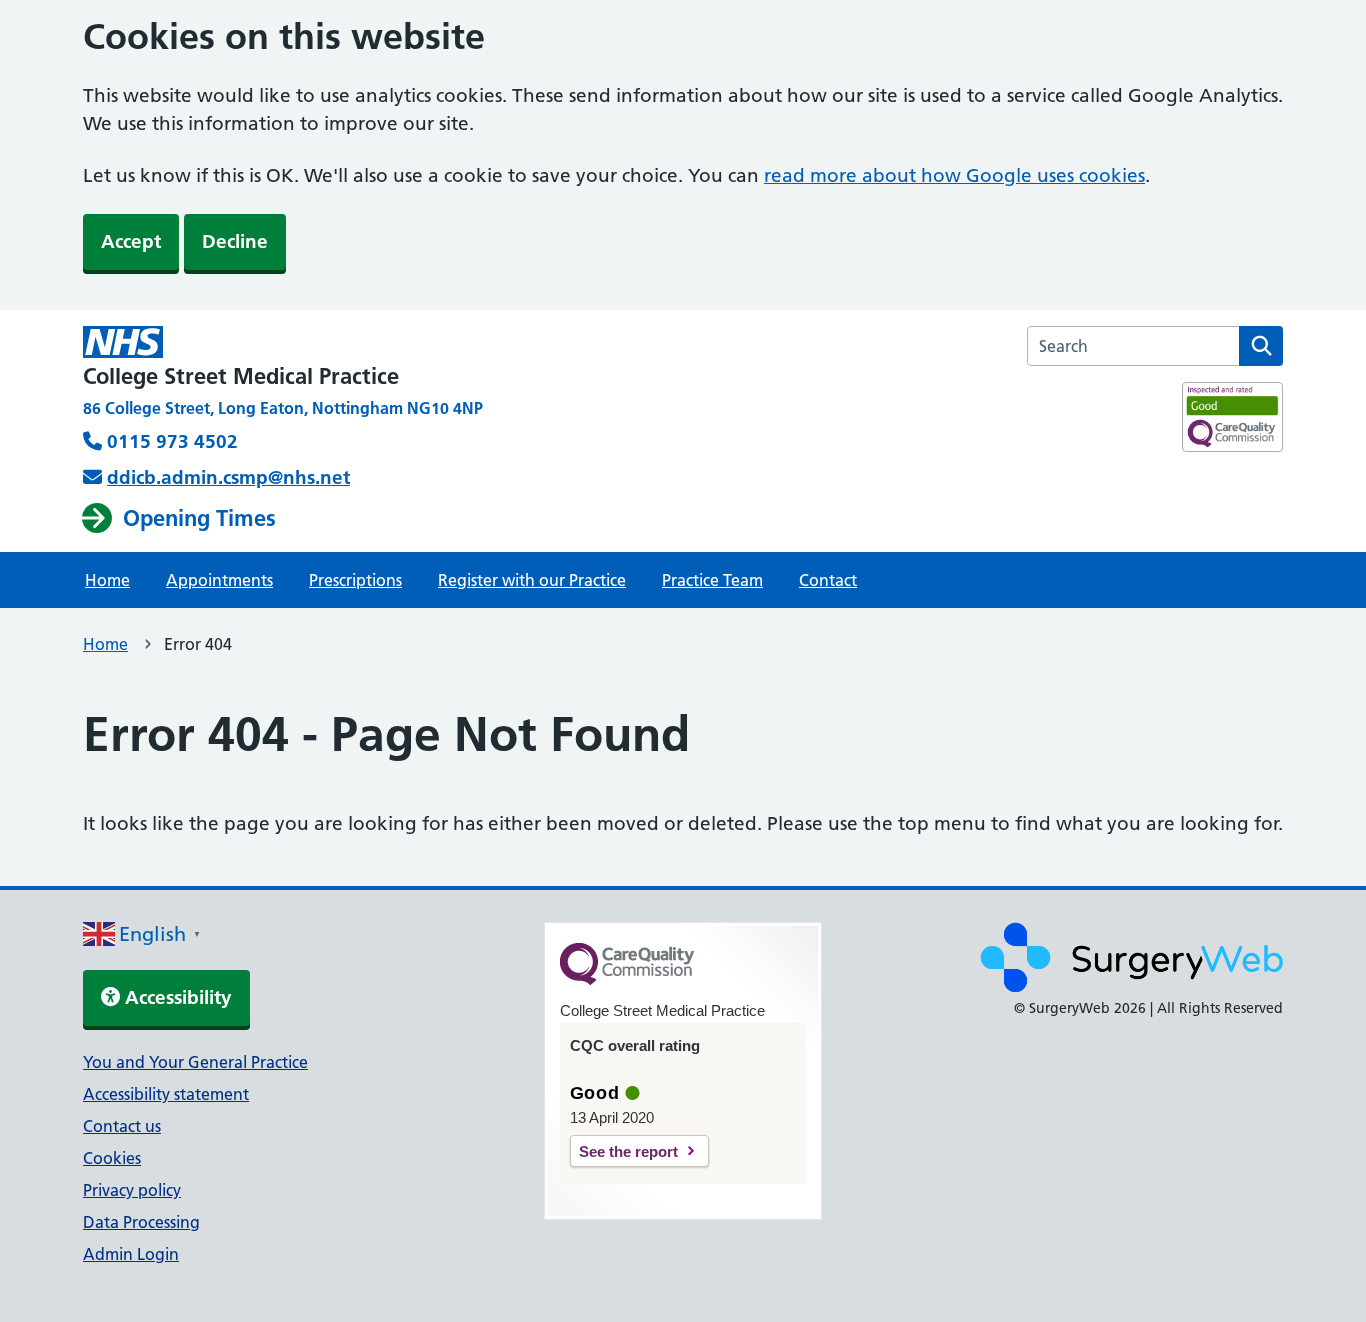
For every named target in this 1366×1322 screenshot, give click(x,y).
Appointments (219, 580)
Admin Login (131, 1254)
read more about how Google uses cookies (954, 175)
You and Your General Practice (195, 1062)
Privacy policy (132, 1190)
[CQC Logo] (627, 980)
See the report (628, 1151)
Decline (235, 241)
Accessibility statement (166, 1094)
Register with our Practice (532, 580)
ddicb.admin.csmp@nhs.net (228, 477)
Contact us (122, 1126)
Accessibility (176, 997)
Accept (131, 241)
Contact (828, 580)
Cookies (112, 1158)
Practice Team (712, 580)
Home (107, 580)
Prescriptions (355, 580)
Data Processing (141, 1222)
